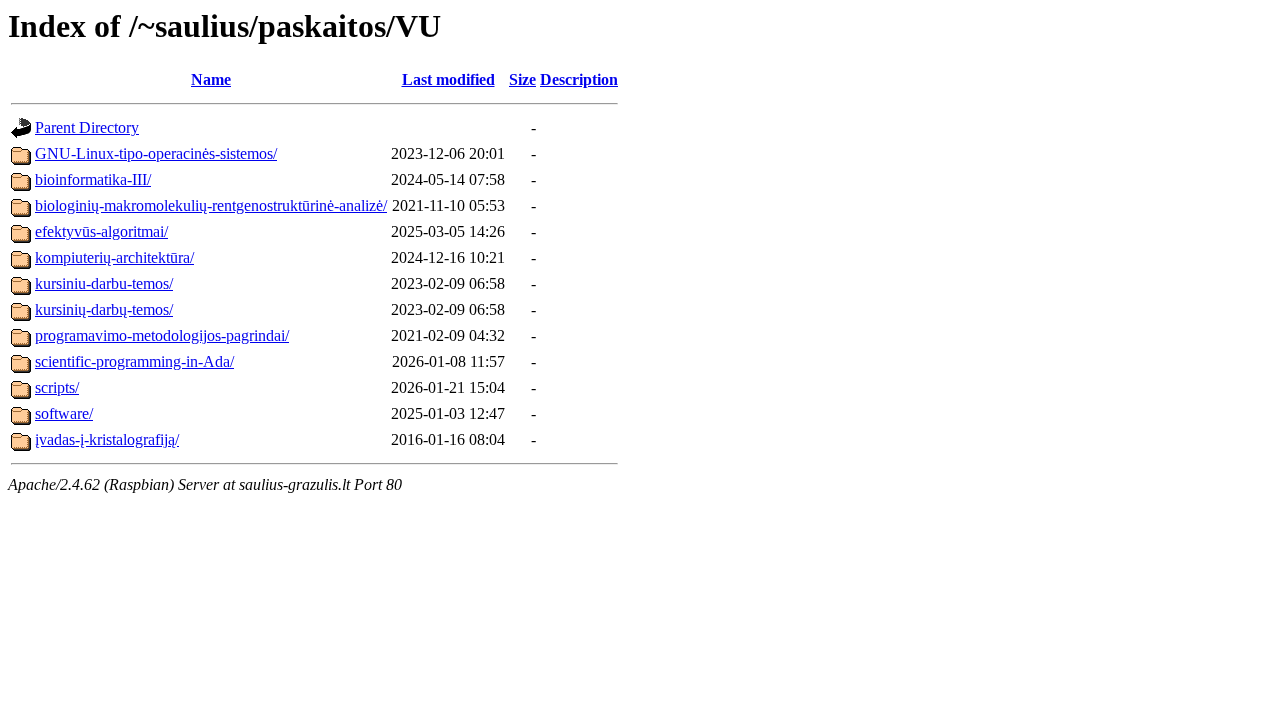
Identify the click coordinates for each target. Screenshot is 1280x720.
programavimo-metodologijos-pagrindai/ (162, 335)
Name (211, 79)
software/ (64, 413)
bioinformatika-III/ (93, 179)
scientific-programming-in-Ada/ (134, 361)
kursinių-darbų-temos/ (104, 309)
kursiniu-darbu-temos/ (104, 283)
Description (579, 79)
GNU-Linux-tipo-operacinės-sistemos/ (156, 153)
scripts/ (57, 387)
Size (522, 79)
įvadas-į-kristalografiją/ (107, 439)
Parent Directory (87, 127)
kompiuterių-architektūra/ (114, 257)
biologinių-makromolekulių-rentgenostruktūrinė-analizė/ (211, 205)
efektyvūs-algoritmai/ (101, 231)
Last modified (448, 79)
